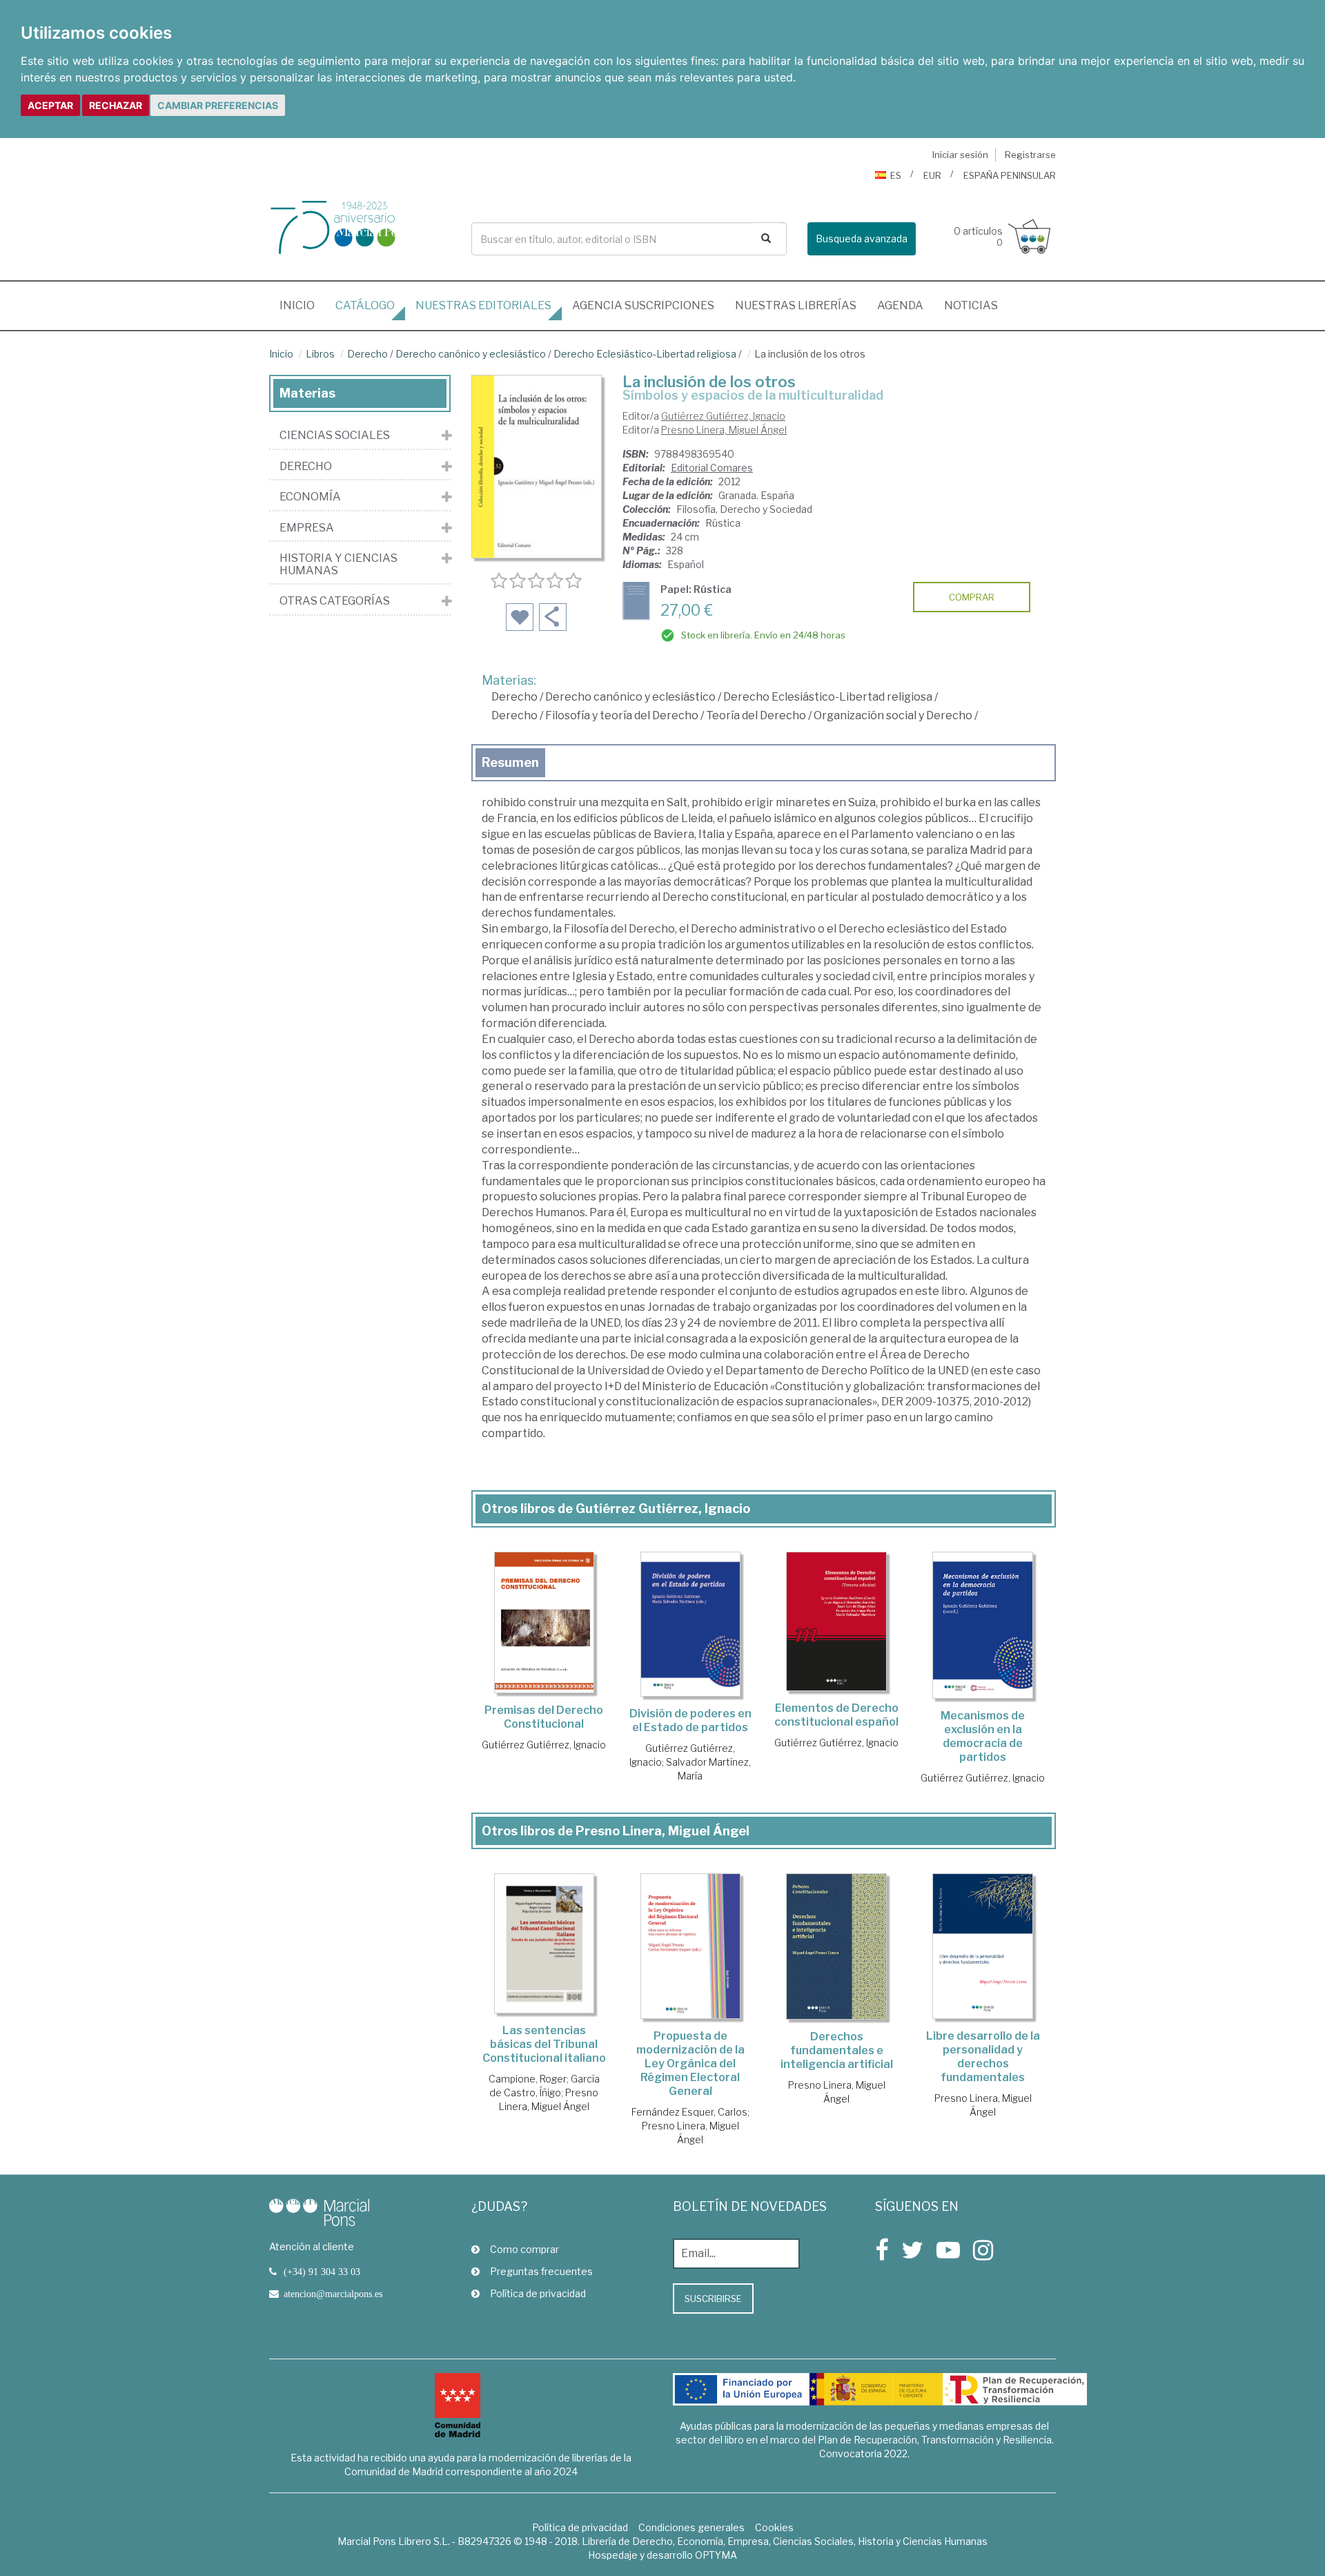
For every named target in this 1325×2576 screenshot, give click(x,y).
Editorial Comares (712, 468)
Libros (320, 354)
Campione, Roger (528, 2079)
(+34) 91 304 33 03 (322, 2272)
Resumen (510, 762)
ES (896, 175)
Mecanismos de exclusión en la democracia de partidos (983, 1736)
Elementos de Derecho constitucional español (836, 1715)
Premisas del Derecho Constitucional (544, 1717)
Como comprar (524, 2249)
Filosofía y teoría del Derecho (622, 715)
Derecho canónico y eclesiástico (471, 354)
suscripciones (643, 305)
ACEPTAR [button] (50, 105)
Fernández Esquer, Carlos (689, 2112)
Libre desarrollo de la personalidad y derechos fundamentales (983, 2057)
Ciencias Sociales (335, 436)
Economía (310, 497)
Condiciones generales (691, 2527)
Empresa (307, 528)
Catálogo (365, 305)
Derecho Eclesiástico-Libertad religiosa (645, 354)
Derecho (367, 354)
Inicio (302, 305)
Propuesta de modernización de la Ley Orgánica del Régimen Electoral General (690, 2063)
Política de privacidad (538, 2293)
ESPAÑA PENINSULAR (1010, 175)
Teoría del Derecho (756, 715)
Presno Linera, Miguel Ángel (724, 430)
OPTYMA (716, 2555)
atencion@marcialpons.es (333, 2294)
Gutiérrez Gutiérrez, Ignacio (723, 416)
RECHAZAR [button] (116, 105)
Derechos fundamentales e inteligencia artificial (837, 2050)
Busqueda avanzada (862, 238)
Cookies (774, 2527)
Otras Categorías (335, 601)
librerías (796, 305)
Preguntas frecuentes (541, 2271)
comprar (972, 597)
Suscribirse (713, 2299)
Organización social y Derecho (893, 715)
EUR (932, 175)
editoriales (483, 305)
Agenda (900, 305)
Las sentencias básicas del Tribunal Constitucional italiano (544, 2044)
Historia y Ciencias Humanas (338, 564)
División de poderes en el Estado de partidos (690, 1720)
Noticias (971, 305)
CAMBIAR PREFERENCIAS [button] (218, 105)
